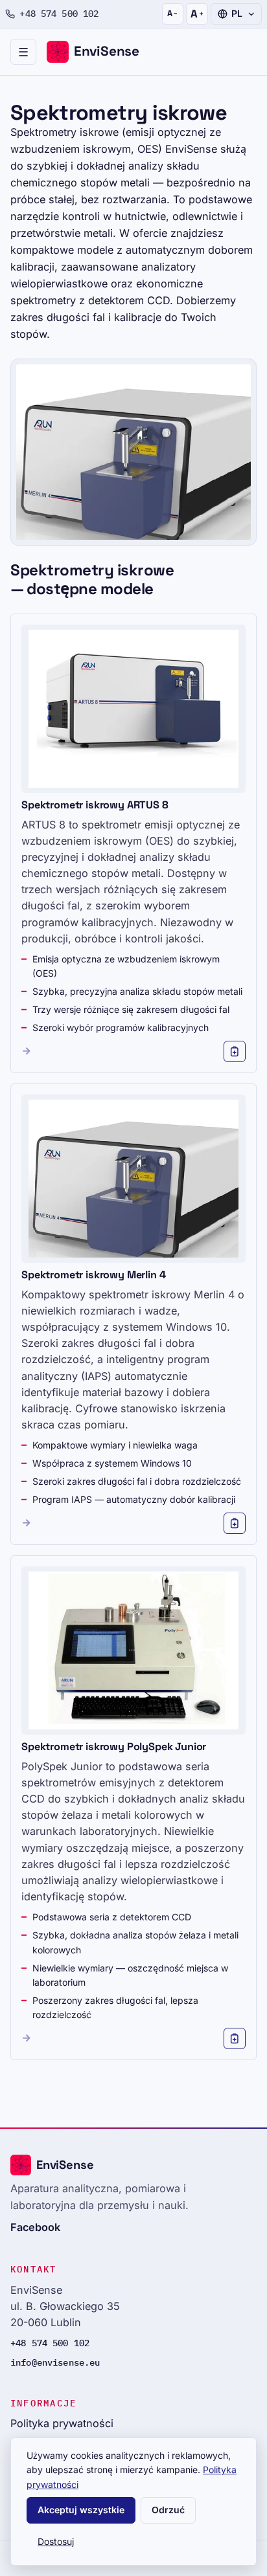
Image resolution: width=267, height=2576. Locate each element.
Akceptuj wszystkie (81, 2510)
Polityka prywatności (62, 2423)
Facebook (35, 2227)
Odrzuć (168, 2510)
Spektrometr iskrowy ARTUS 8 (95, 805)
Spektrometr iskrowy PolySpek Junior (114, 1747)
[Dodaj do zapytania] (235, 1052)
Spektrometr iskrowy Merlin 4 (93, 1275)
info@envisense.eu (55, 2362)
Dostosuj (56, 2541)
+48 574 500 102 (59, 14)
